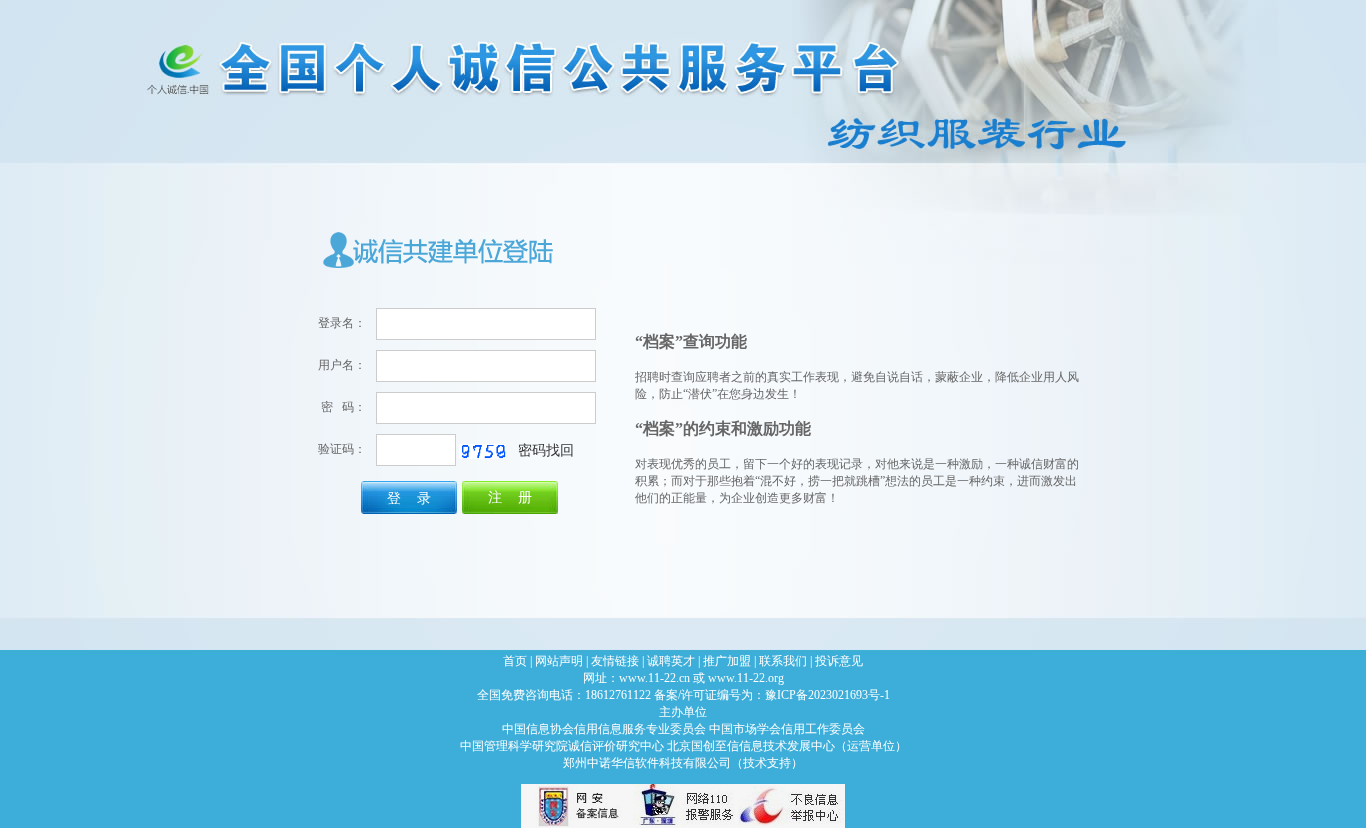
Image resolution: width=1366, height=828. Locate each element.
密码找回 (546, 449)
